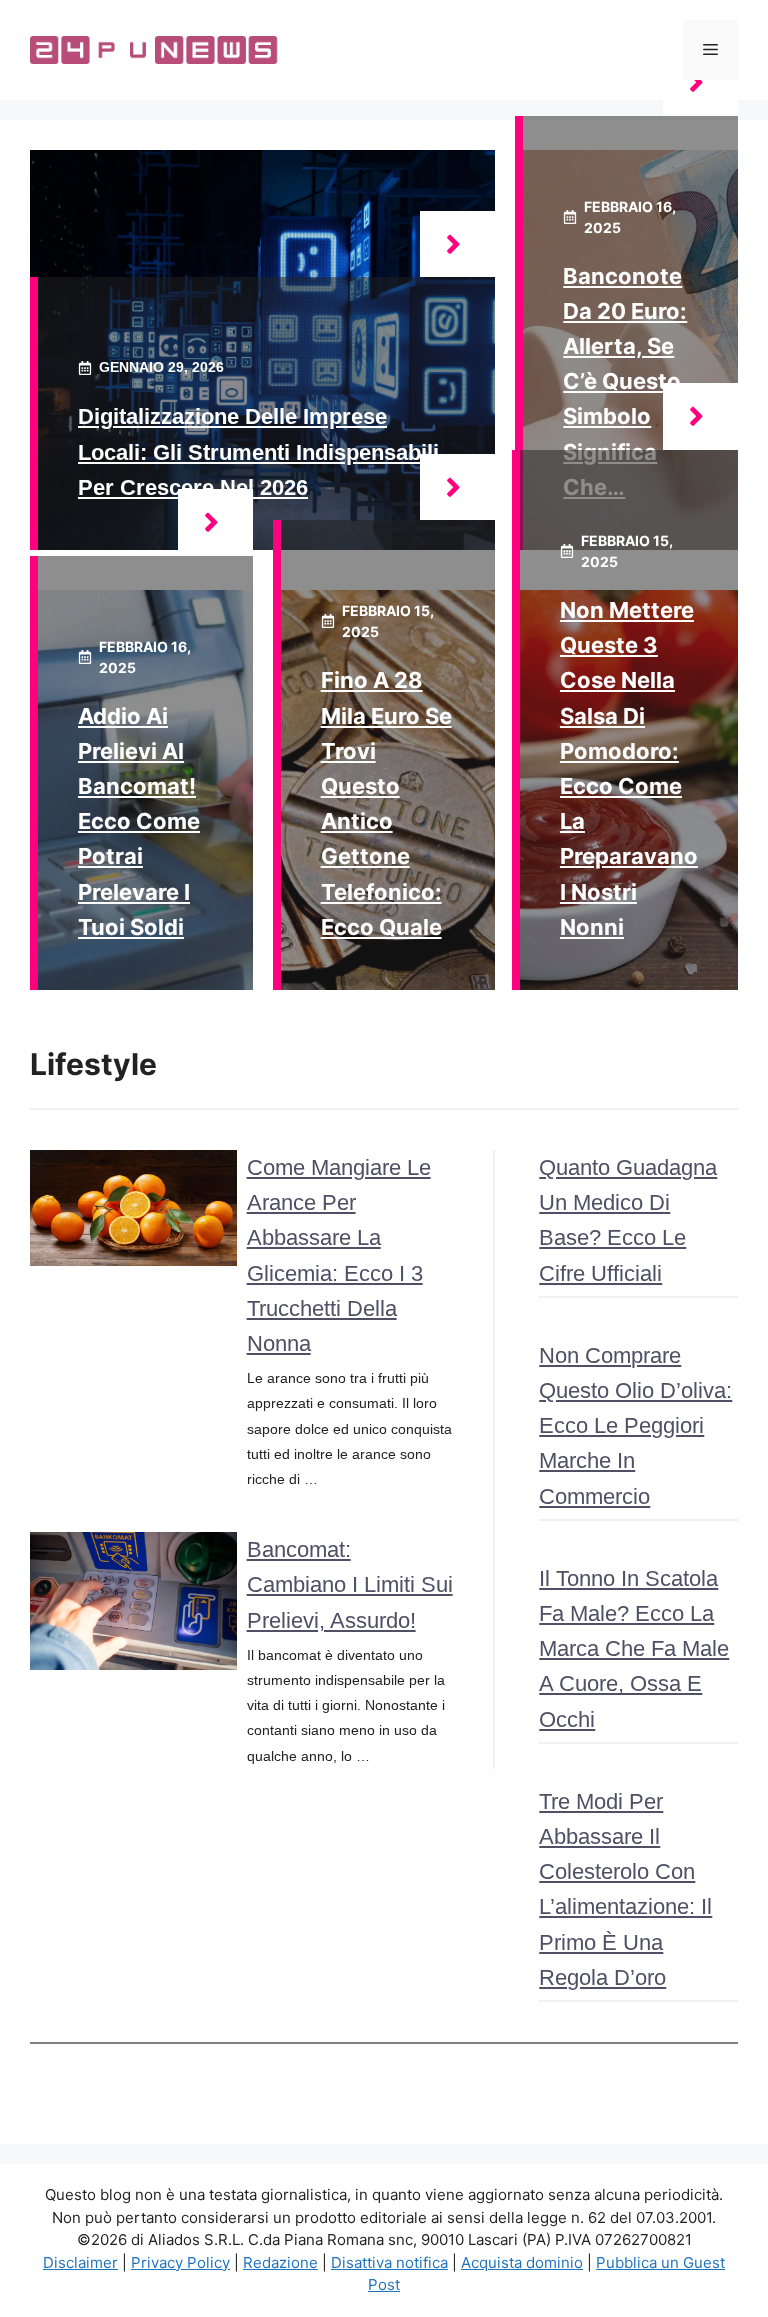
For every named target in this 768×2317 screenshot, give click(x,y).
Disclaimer (80, 2262)
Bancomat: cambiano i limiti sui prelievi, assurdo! (350, 1584)
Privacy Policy (180, 2262)
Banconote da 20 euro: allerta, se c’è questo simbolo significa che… (625, 381)
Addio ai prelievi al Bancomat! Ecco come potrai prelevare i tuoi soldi (139, 821)
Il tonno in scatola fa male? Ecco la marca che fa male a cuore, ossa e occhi (634, 1649)
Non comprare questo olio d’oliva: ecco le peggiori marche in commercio (635, 1426)
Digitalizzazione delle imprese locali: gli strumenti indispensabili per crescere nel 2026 (258, 451)
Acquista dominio (522, 2262)
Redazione (280, 2262)
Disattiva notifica (389, 2262)
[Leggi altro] (457, 244)
